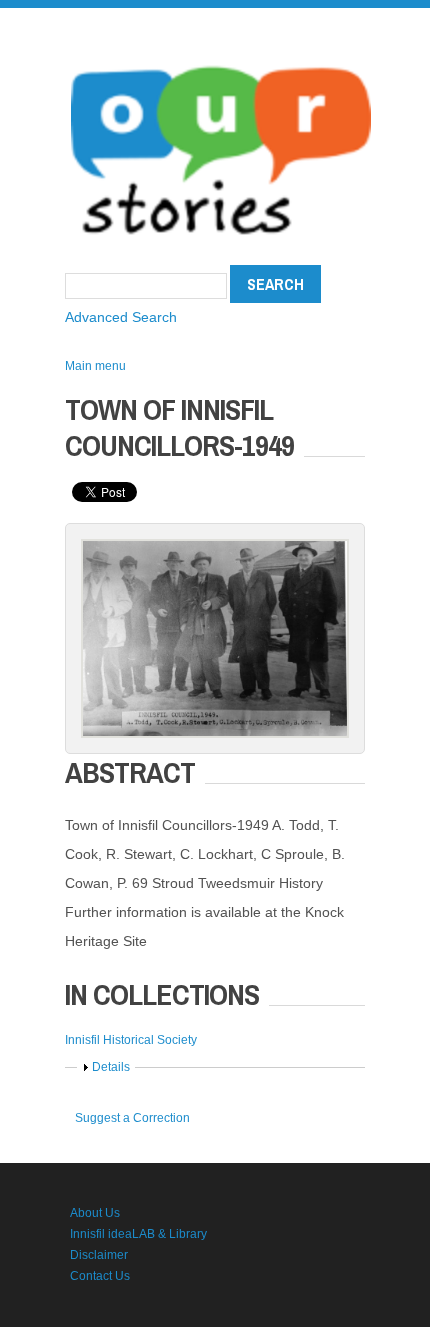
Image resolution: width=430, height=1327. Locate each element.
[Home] (221, 60)
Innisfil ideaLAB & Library (138, 1234)
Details (111, 1067)
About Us (95, 1213)
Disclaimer (99, 1255)
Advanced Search (121, 317)
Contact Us (100, 1276)
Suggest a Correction (132, 1118)
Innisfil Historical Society (131, 1040)
